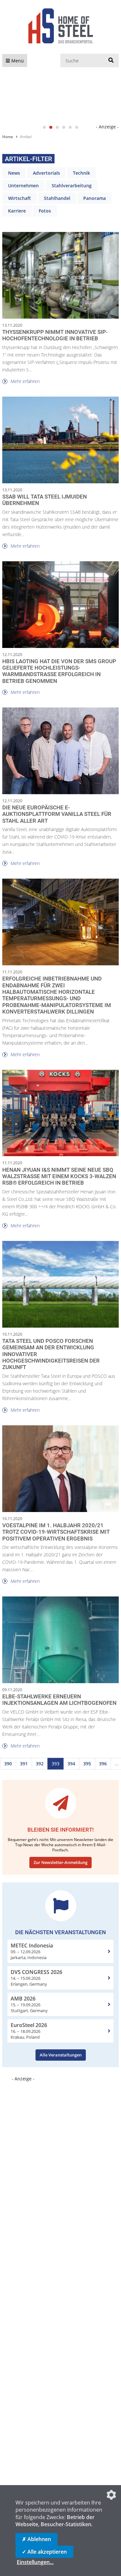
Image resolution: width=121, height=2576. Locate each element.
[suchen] (111, 60)
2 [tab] (51, 127)
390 (8, 1764)
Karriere (17, 211)
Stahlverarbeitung (72, 186)
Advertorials (46, 173)
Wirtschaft (20, 198)
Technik (81, 173)
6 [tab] (77, 127)
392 (40, 1764)
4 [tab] (64, 127)
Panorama (95, 198)
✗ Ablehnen (36, 2539)
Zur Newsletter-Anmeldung (60, 1862)
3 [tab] (57, 127)
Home (8, 137)
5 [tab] (70, 127)
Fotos (45, 211)
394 (71, 1764)
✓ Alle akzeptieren (44, 2552)
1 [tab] (45, 127)
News (14, 173)
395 (87, 1764)
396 (103, 1764)
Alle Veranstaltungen (61, 2055)
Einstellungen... (35, 2562)
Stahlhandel (57, 198)
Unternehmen (23, 186)
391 (24, 1764)
